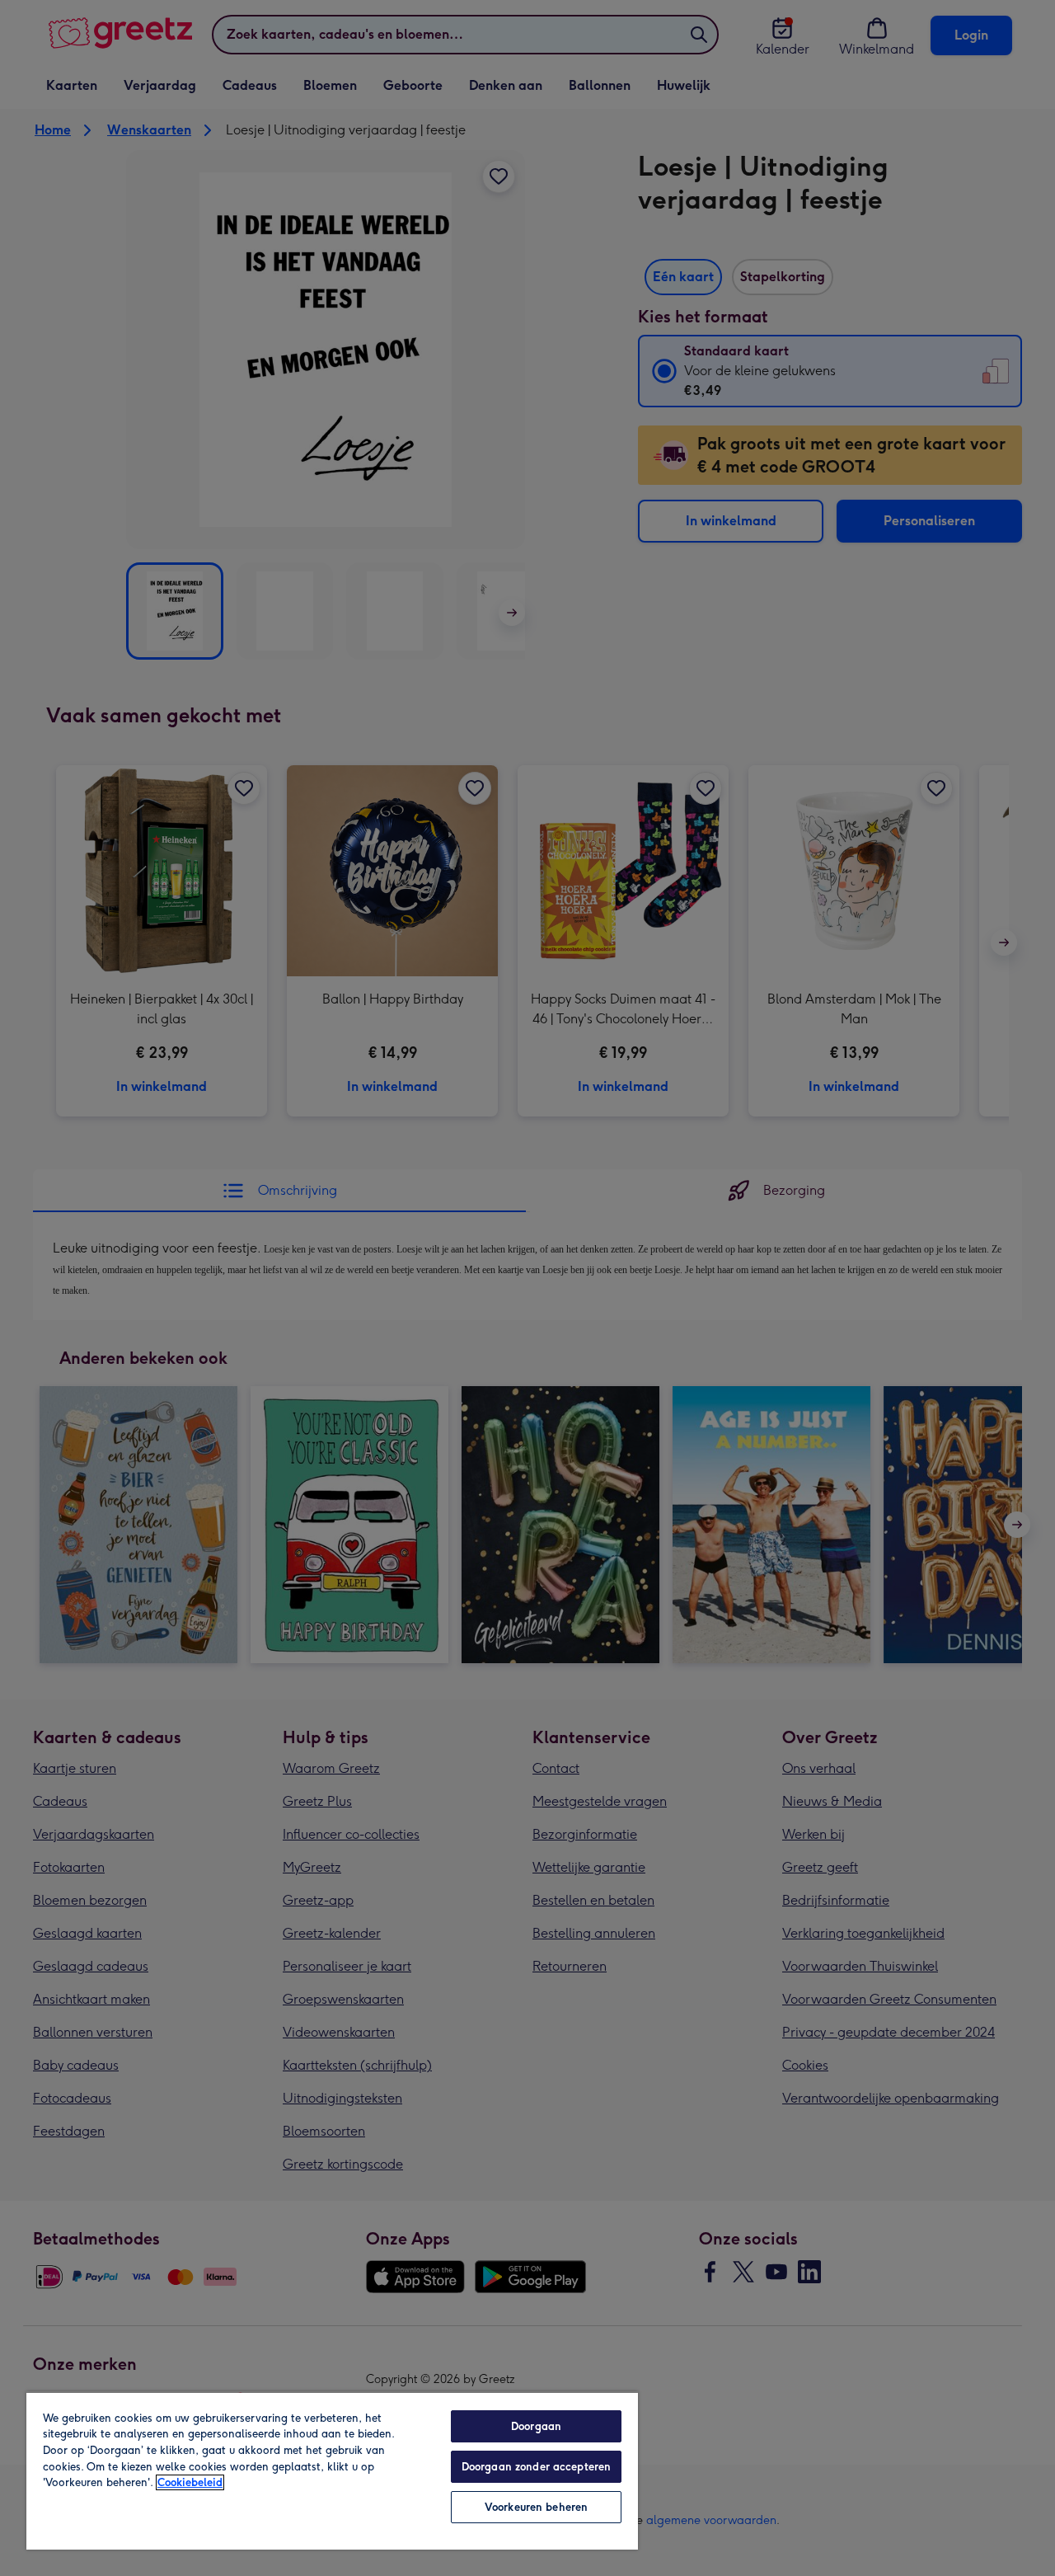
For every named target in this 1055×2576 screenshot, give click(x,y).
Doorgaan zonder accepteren (536, 2467)
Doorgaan (536, 2426)
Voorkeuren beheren (536, 2507)
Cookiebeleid (190, 2482)
